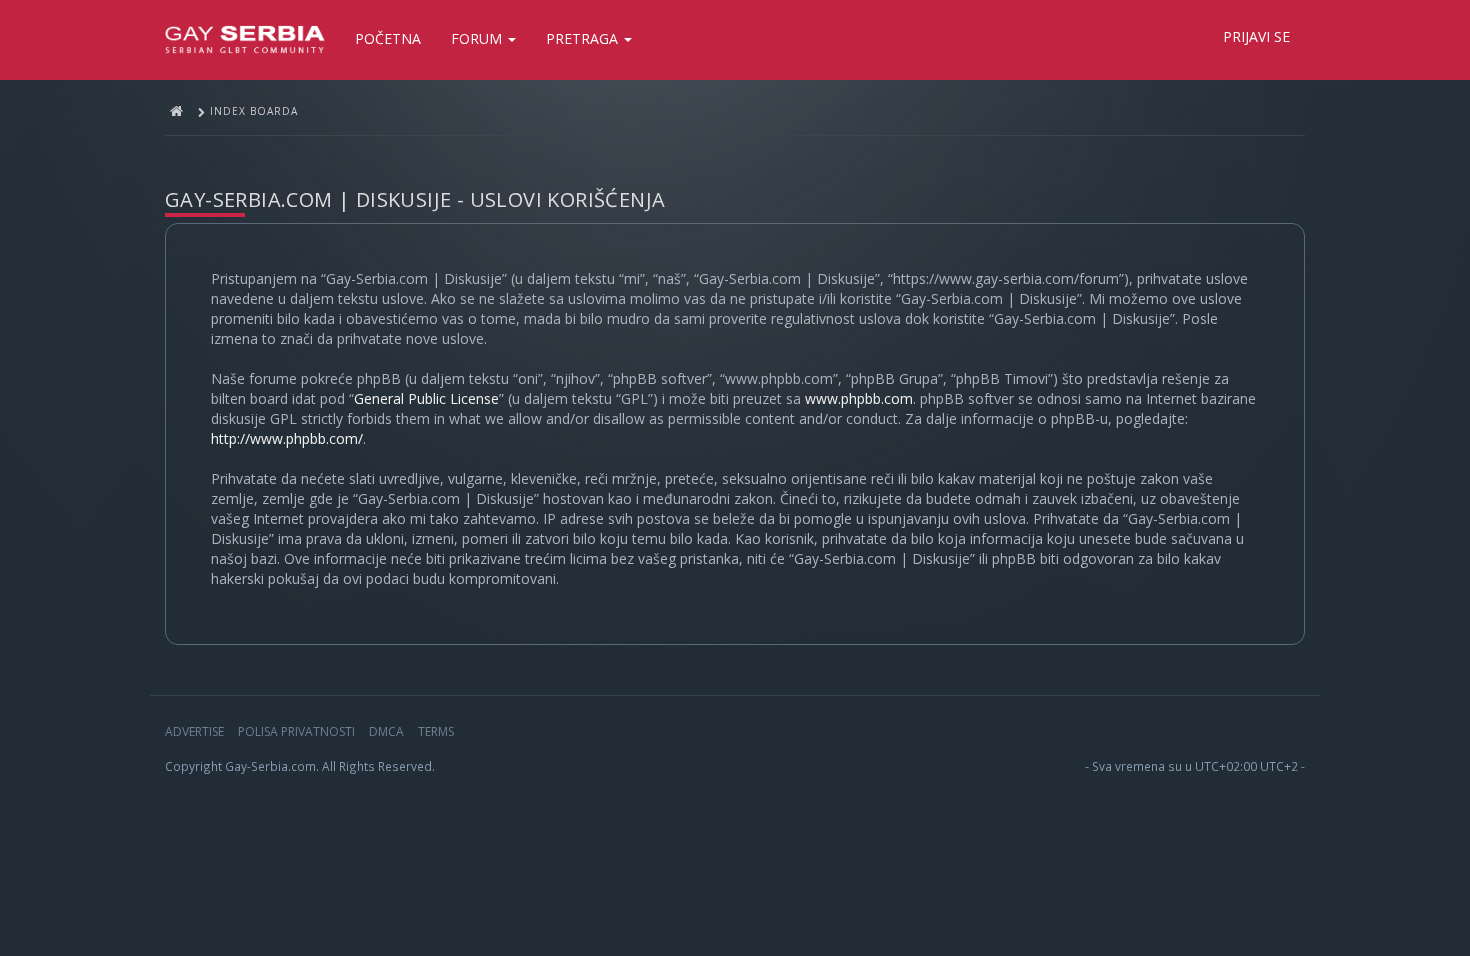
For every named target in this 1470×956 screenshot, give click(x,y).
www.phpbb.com (859, 398)
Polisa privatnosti (296, 731)
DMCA (386, 731)
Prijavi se (1256, 36)
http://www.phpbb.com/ (287, 438)
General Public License (426, 398)
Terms (436, 731)
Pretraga (584, 38)
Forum (478, 38)
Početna (388, 38)
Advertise (194, 731)
